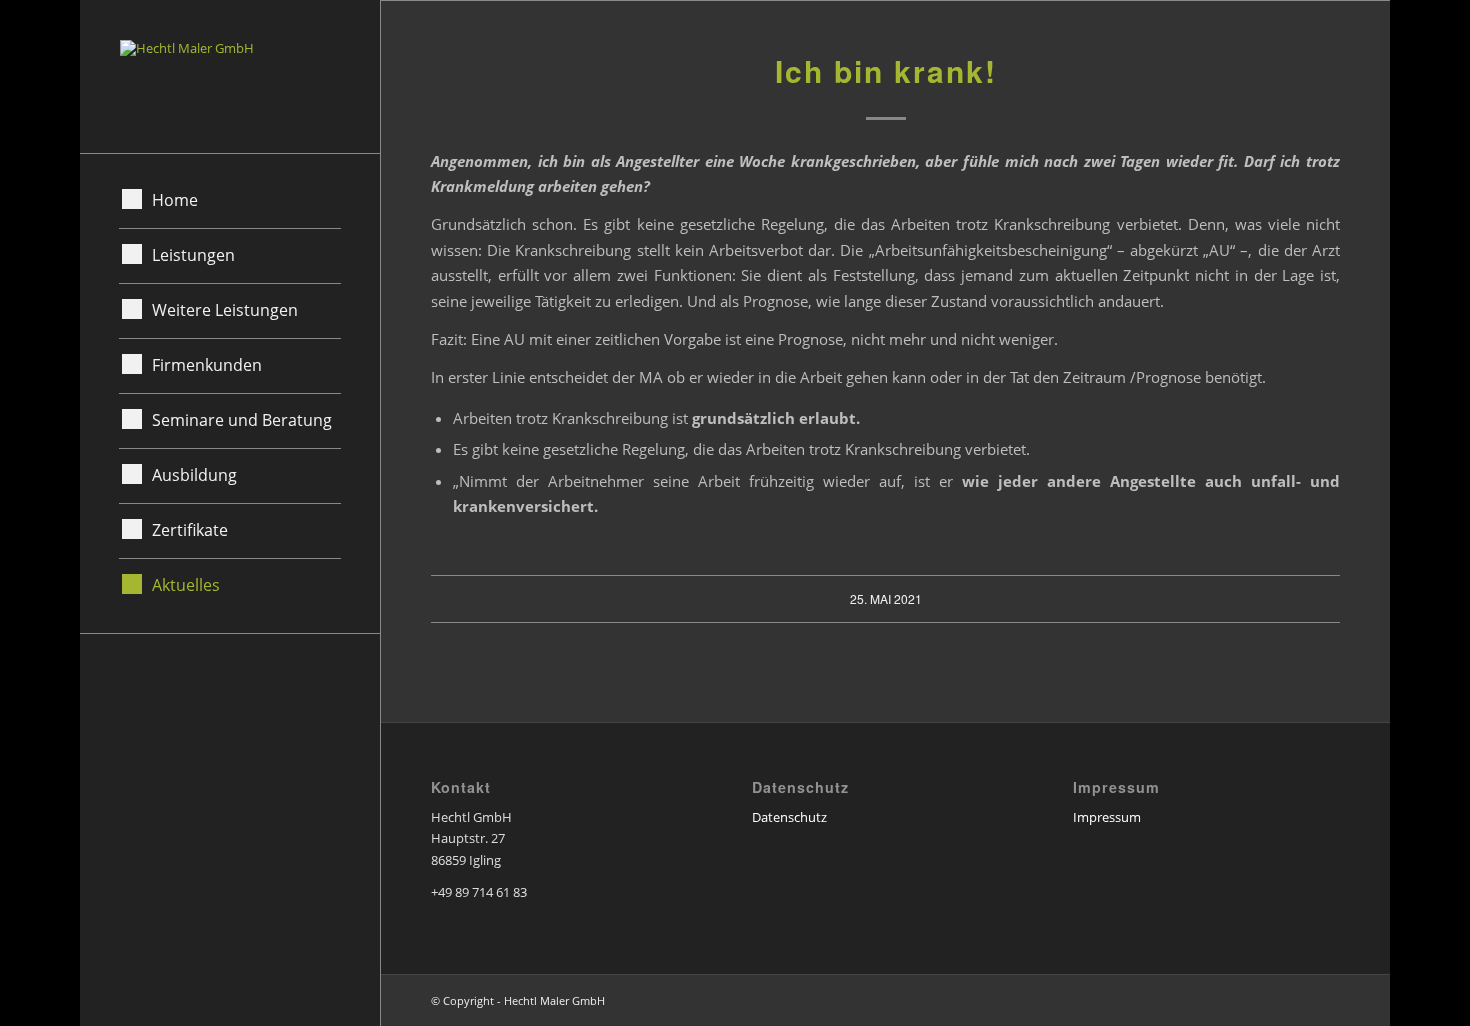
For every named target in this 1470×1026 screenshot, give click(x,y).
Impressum (1107, 817)
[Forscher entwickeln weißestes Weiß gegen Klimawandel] (15, 513)
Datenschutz (789, 817)
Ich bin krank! (886, 70)
